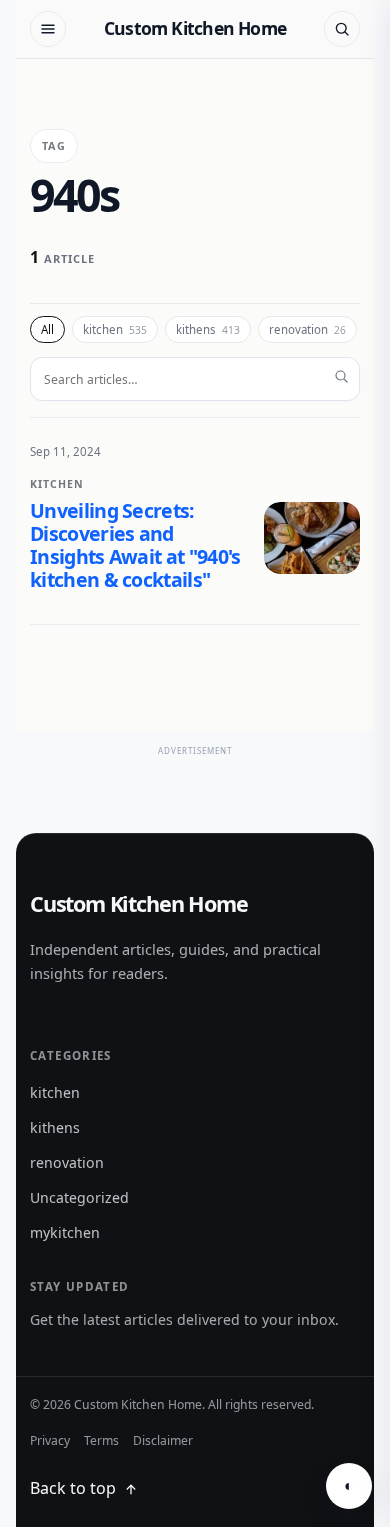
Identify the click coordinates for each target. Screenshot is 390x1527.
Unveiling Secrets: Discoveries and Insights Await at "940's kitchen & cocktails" (135, 545)
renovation (307, 329)
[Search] (342, 29)
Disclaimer (163, 1440)
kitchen (115, 329)
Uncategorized (79, 1197)
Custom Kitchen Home (195, 28)
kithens (208, 329)
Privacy (50, 1440)
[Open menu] (48, 29)
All (47, 329)
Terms (101, 1440)
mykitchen (65, 1232)
